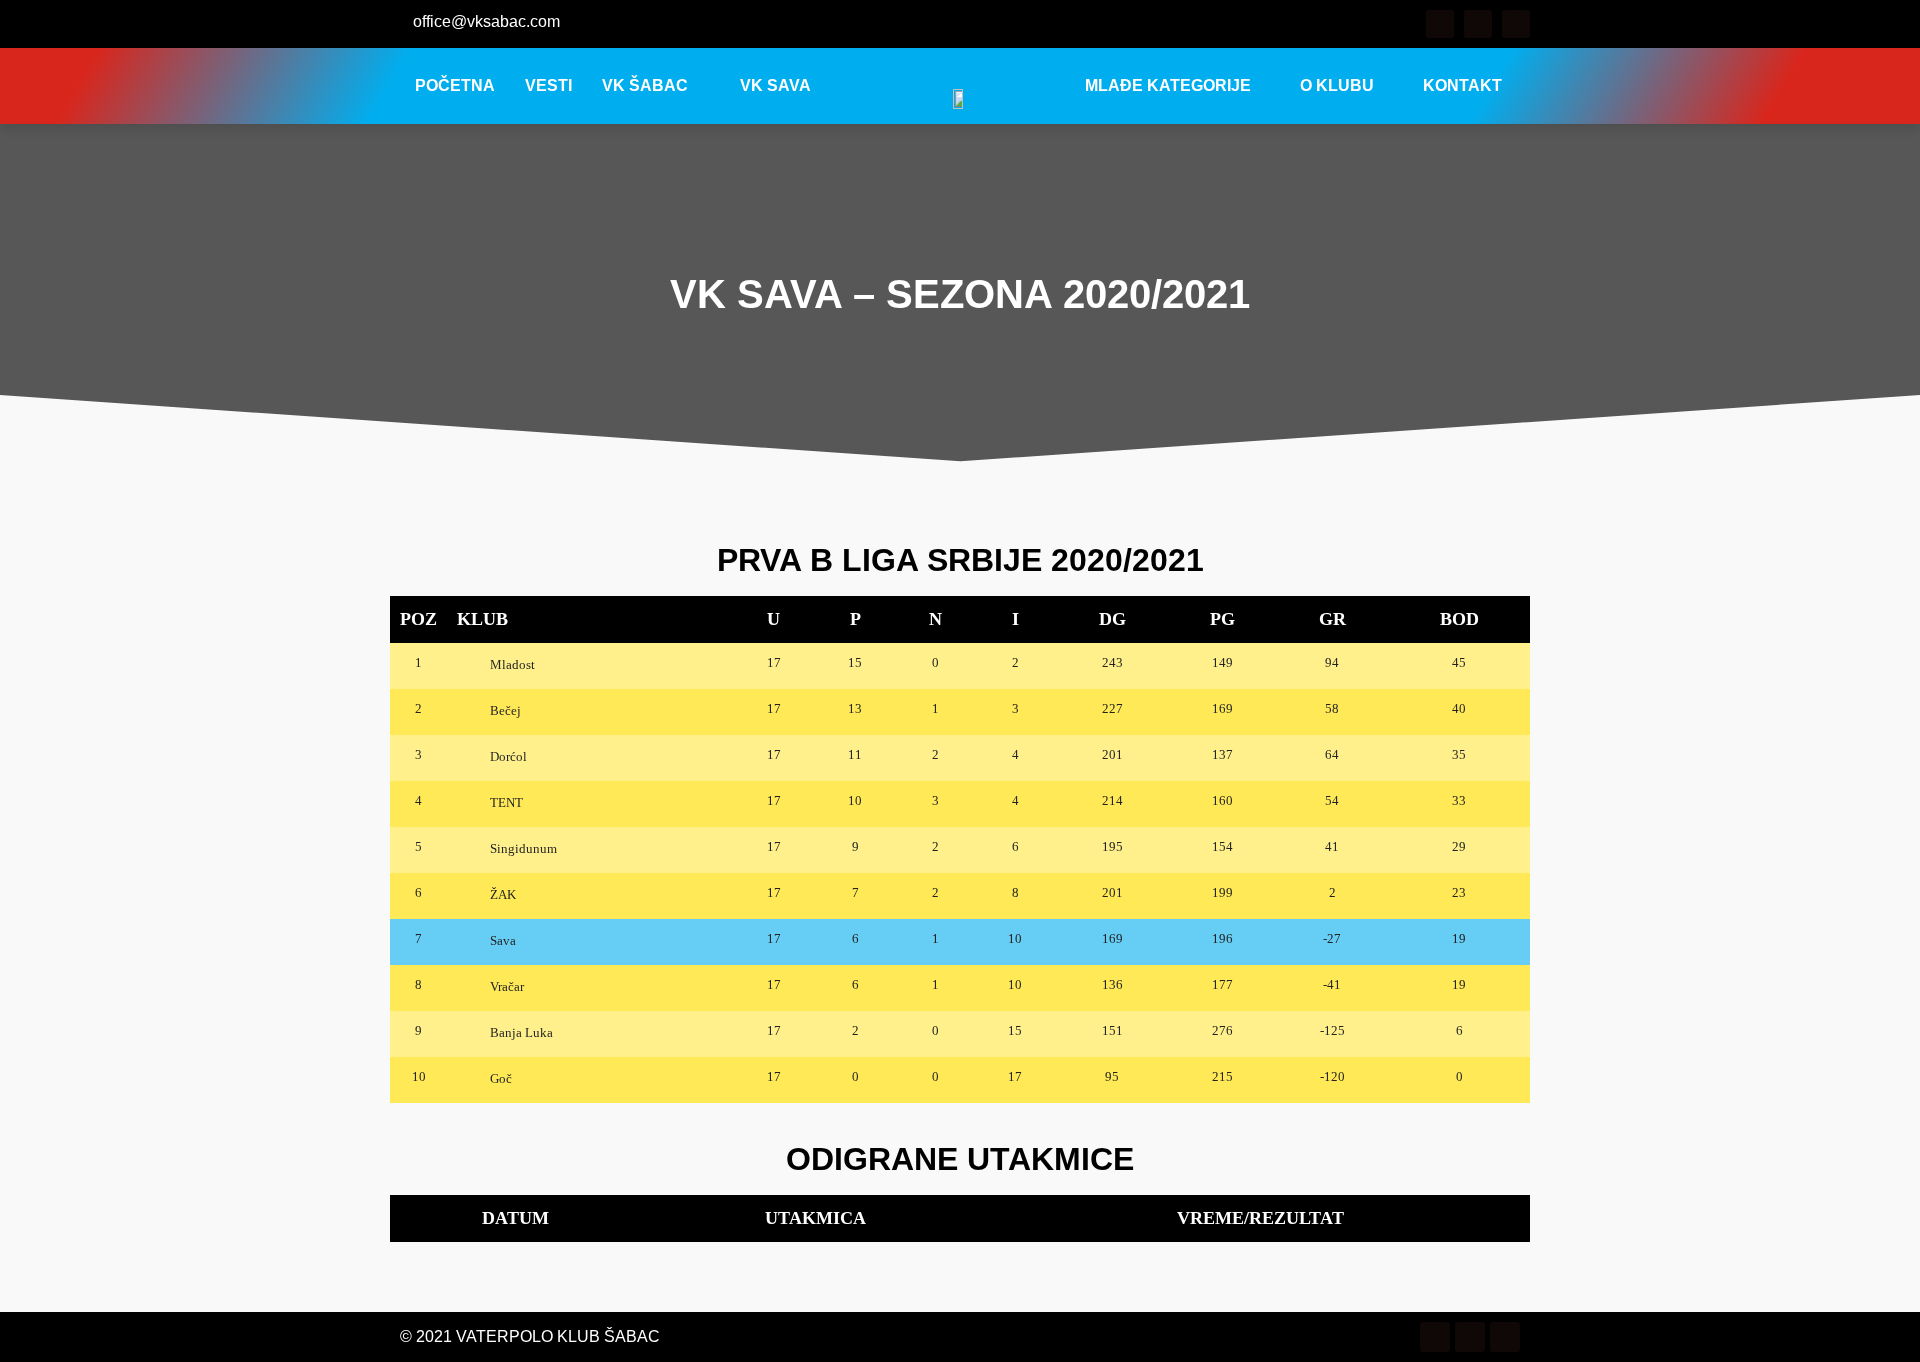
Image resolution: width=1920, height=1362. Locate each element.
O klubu (1337, 85)
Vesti (548, 85)
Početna (455, 85)
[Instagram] (1478, 24)
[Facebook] (1440, 24)
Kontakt (1462, 85)
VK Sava (775, 85)
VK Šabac (645, 85)
